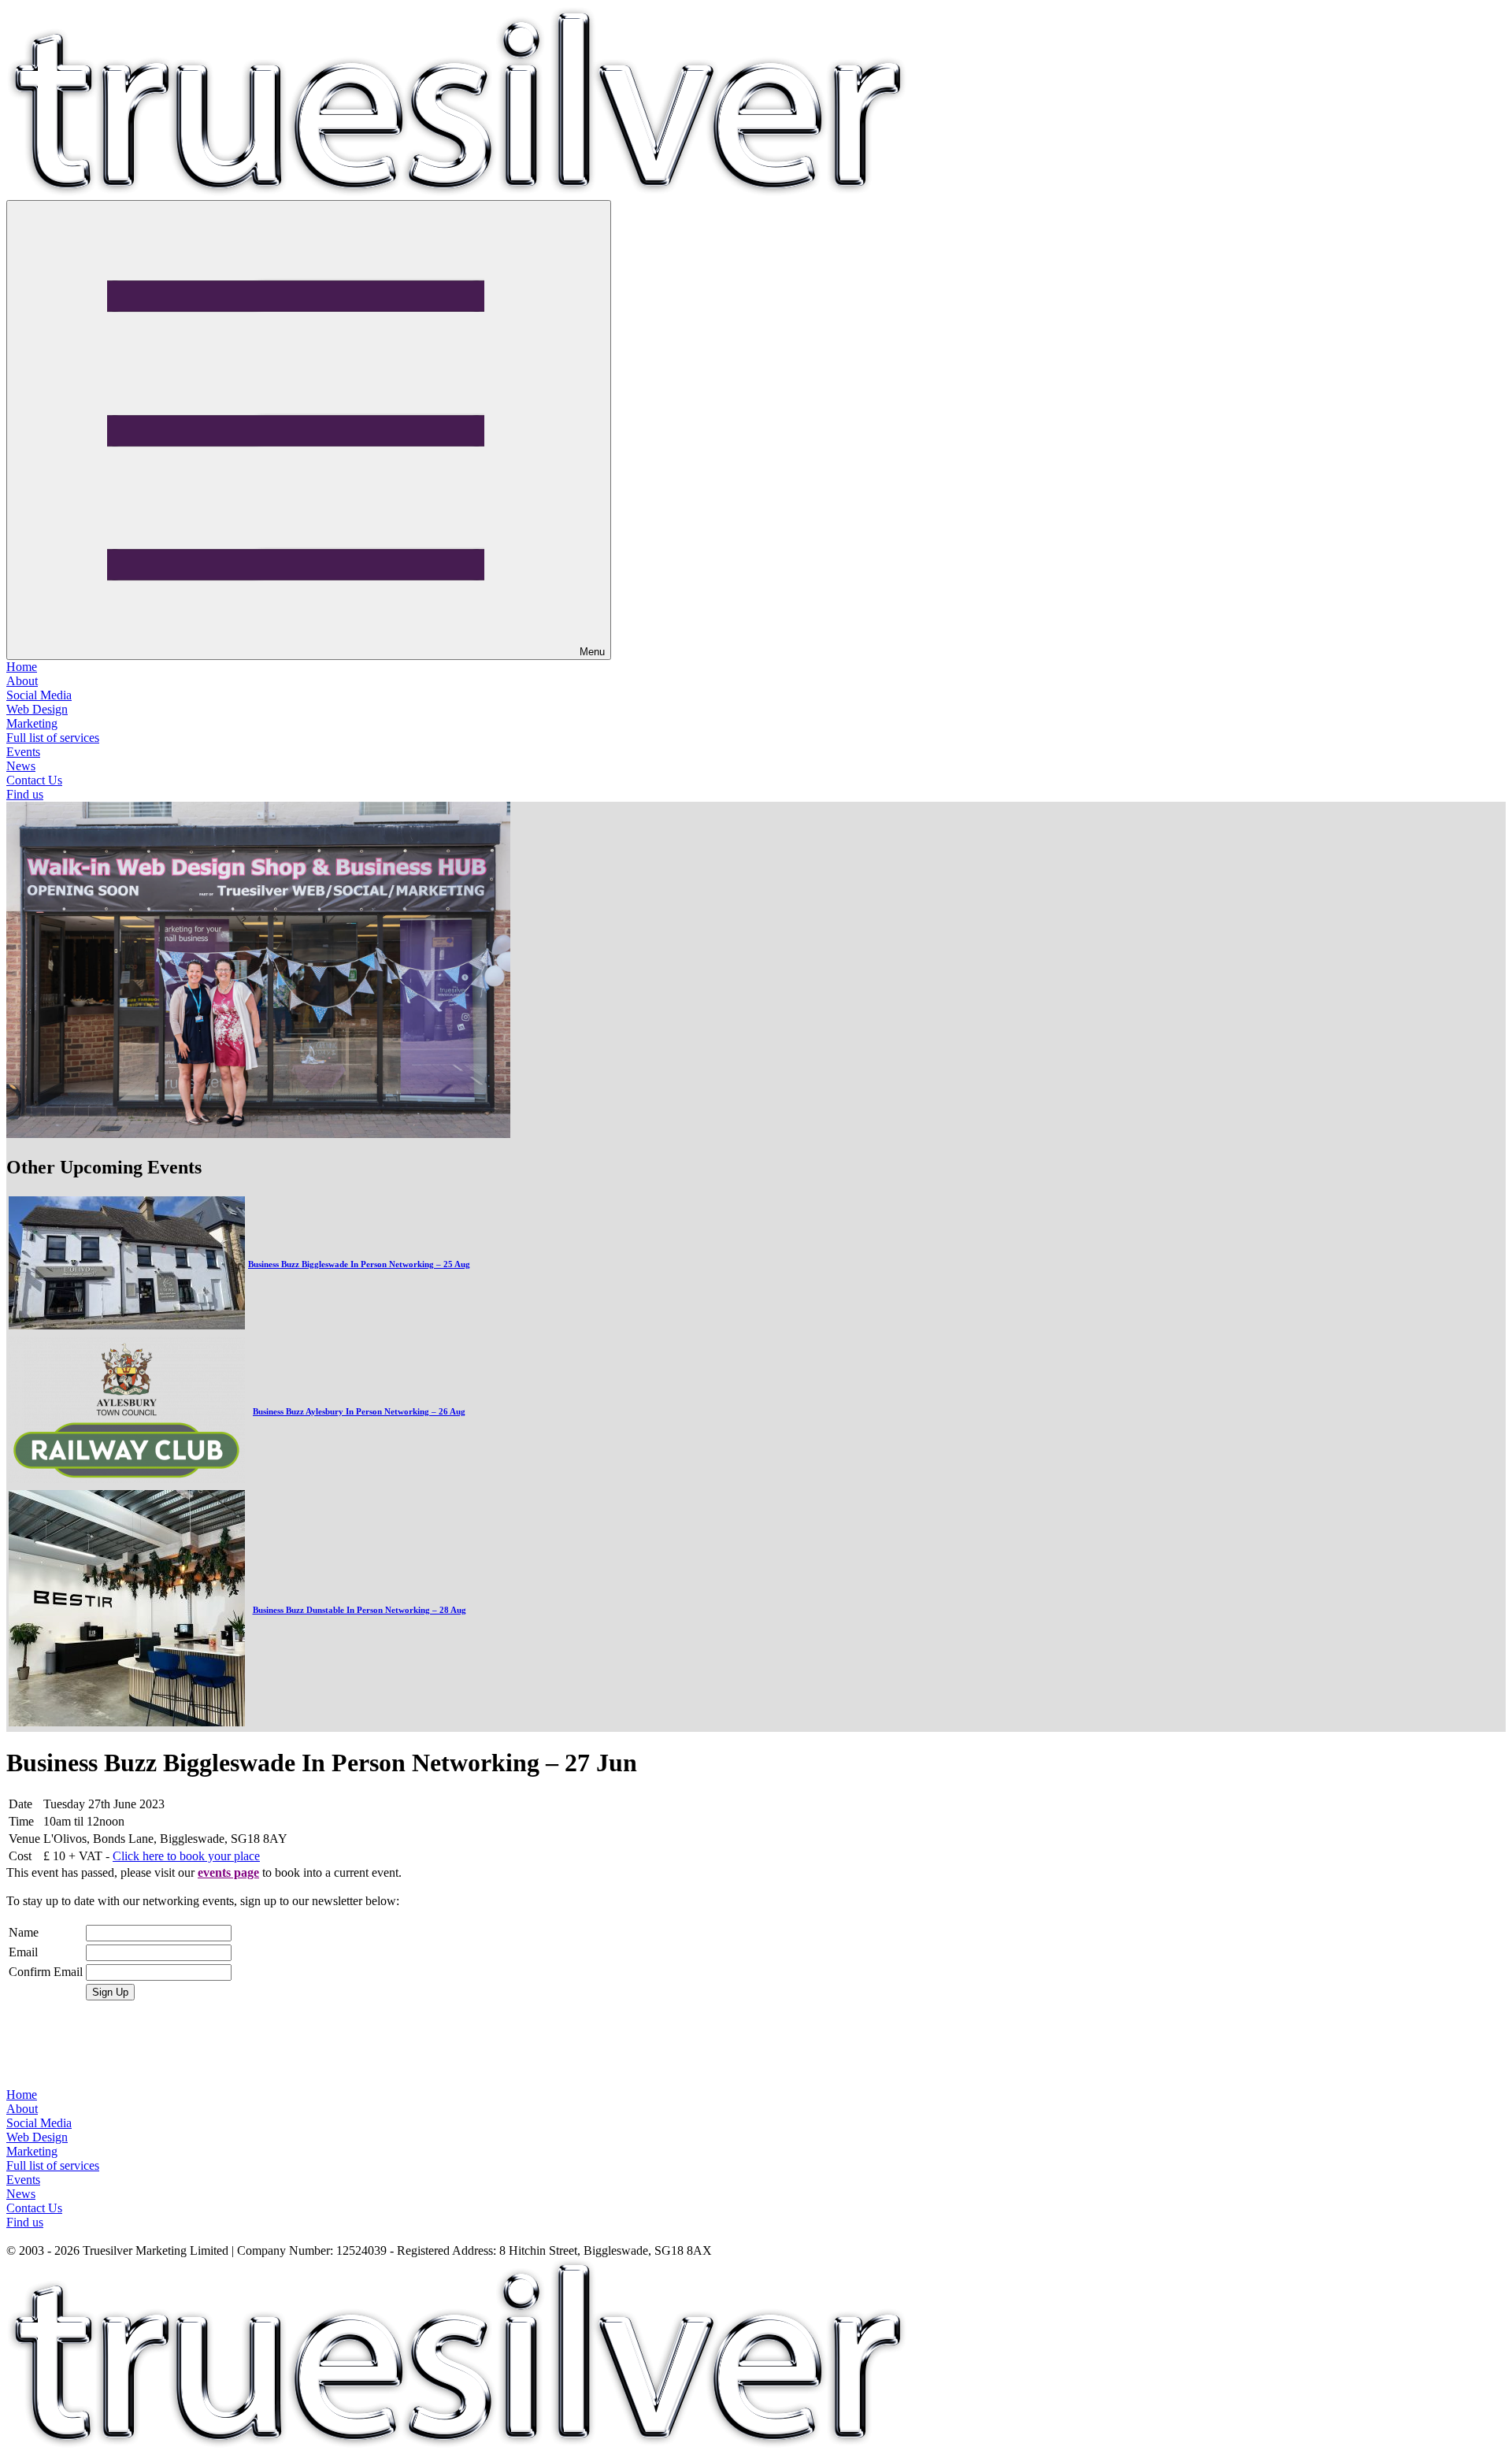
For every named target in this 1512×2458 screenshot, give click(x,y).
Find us (25, 794)
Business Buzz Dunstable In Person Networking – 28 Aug (359, 1610)
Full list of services (53, 738)
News (21, 766)
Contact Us (34, 780)
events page (228, 1872)
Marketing (32, 723)
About (22, 681)
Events (23, 752)
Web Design (37, 709)
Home (22, 667)
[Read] (127, 1325)
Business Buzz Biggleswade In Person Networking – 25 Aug (359, 1264)
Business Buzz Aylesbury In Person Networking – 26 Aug (359, 1411)
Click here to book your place (186, 1856)
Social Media (39, 695)
